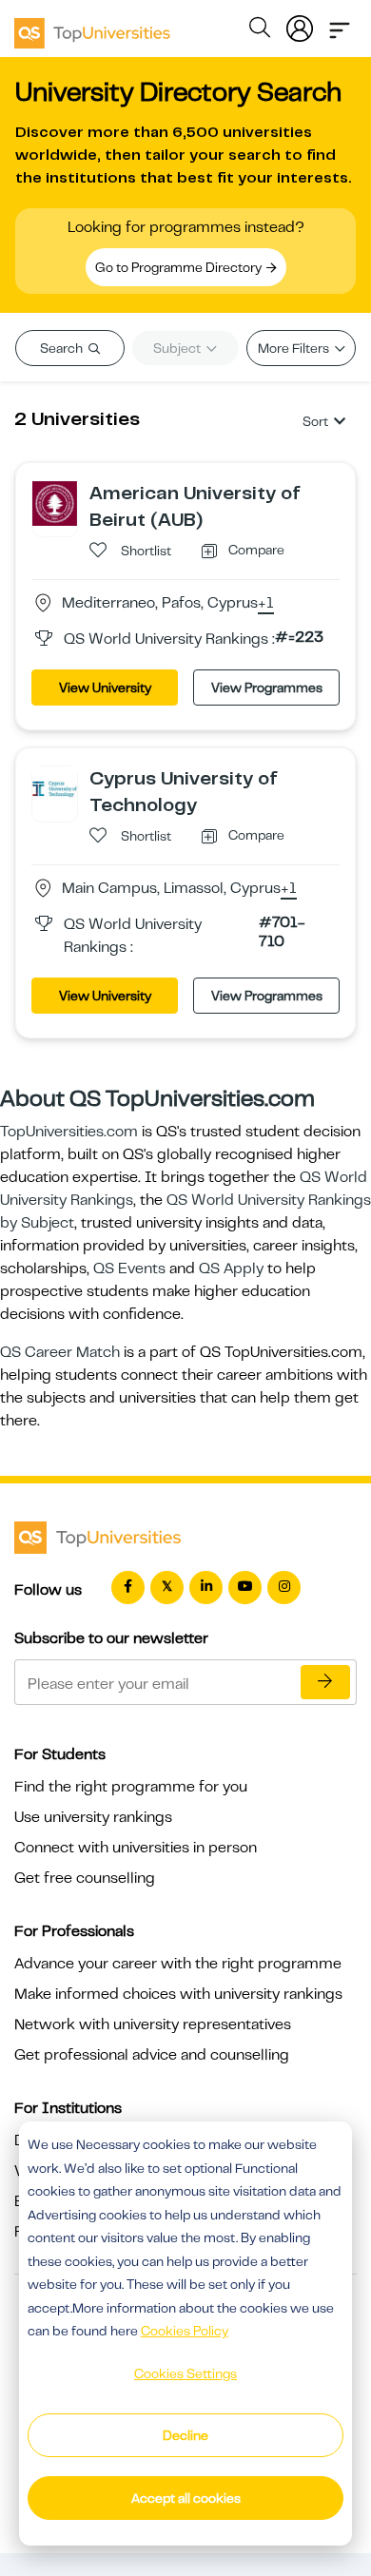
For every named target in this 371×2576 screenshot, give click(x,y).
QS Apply (231, 1269)
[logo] (92, 27)
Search (63, 348)
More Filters (295, 348)
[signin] (300, 25)
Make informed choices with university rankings (178, 1994)
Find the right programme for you (131, 1787)
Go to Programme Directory (180, 267)
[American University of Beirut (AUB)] (55, 503)
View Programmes (267, 688)
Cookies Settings (185, 2373)
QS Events (129, 1269)
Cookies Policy (185, 2331)
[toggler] (340, 25)
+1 (266, 604)
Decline (185, 2435)
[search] (260, 30)
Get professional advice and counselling (152, 2055)
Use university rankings (93, 1817)
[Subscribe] (325, 1682)
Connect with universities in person (136, 1848)
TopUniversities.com (69, 1132)
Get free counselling (85, 1878)
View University (105, 688)
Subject (178, 348)
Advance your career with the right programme (178, 1964)
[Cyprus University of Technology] (55, 788)
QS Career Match (60, 1352)
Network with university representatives (153, 2024)
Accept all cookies (186, 2498)
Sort (315, 421)
